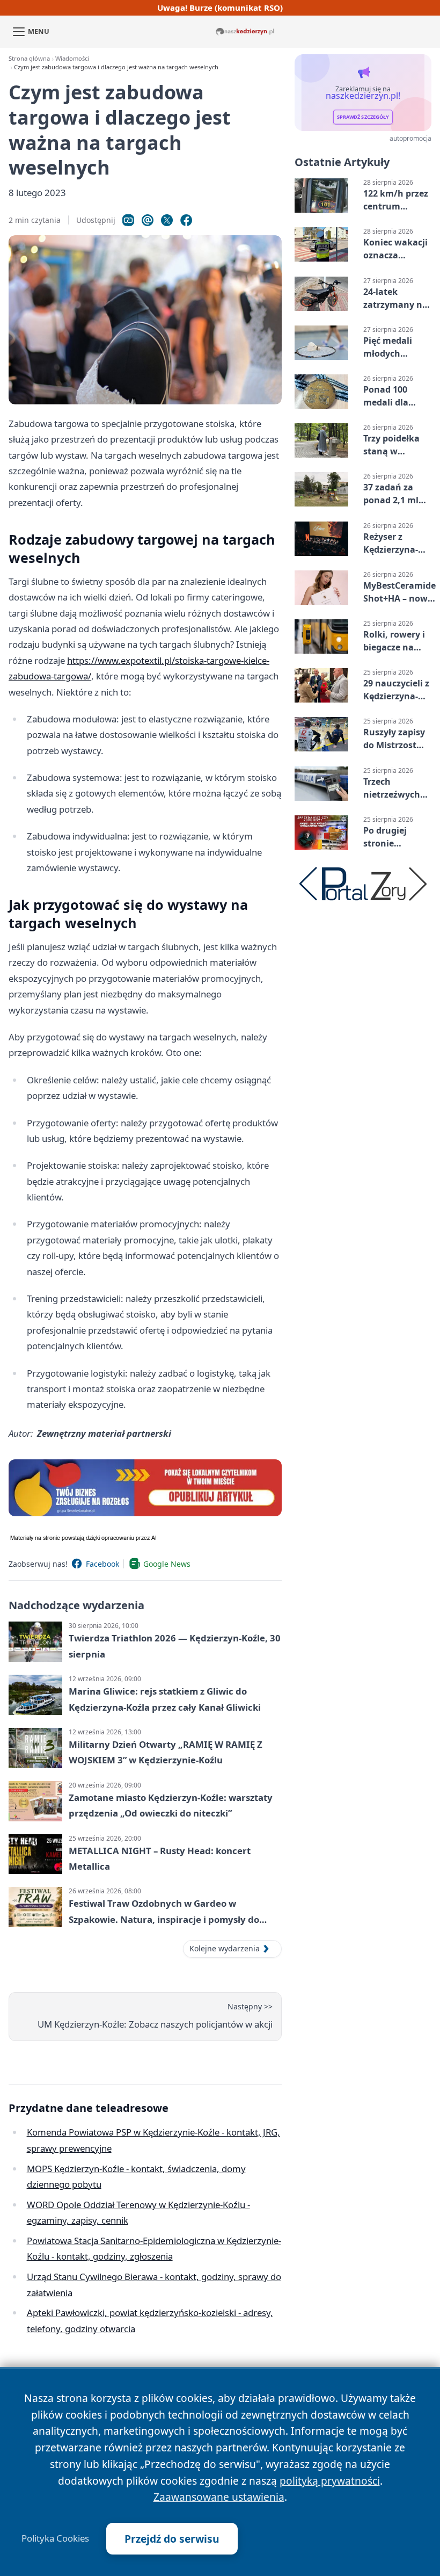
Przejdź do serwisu (172, 2539)
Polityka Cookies (55, 2538)
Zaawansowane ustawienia (219, 2497)
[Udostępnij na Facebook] (186, 220)
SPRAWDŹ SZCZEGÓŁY (363, 117)
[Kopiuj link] (128, 220)
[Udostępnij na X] (167, 220)
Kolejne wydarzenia (225, 1948)
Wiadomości (72, 58)
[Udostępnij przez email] (148, 220)
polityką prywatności (330, 2481)
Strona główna (29, 58)
